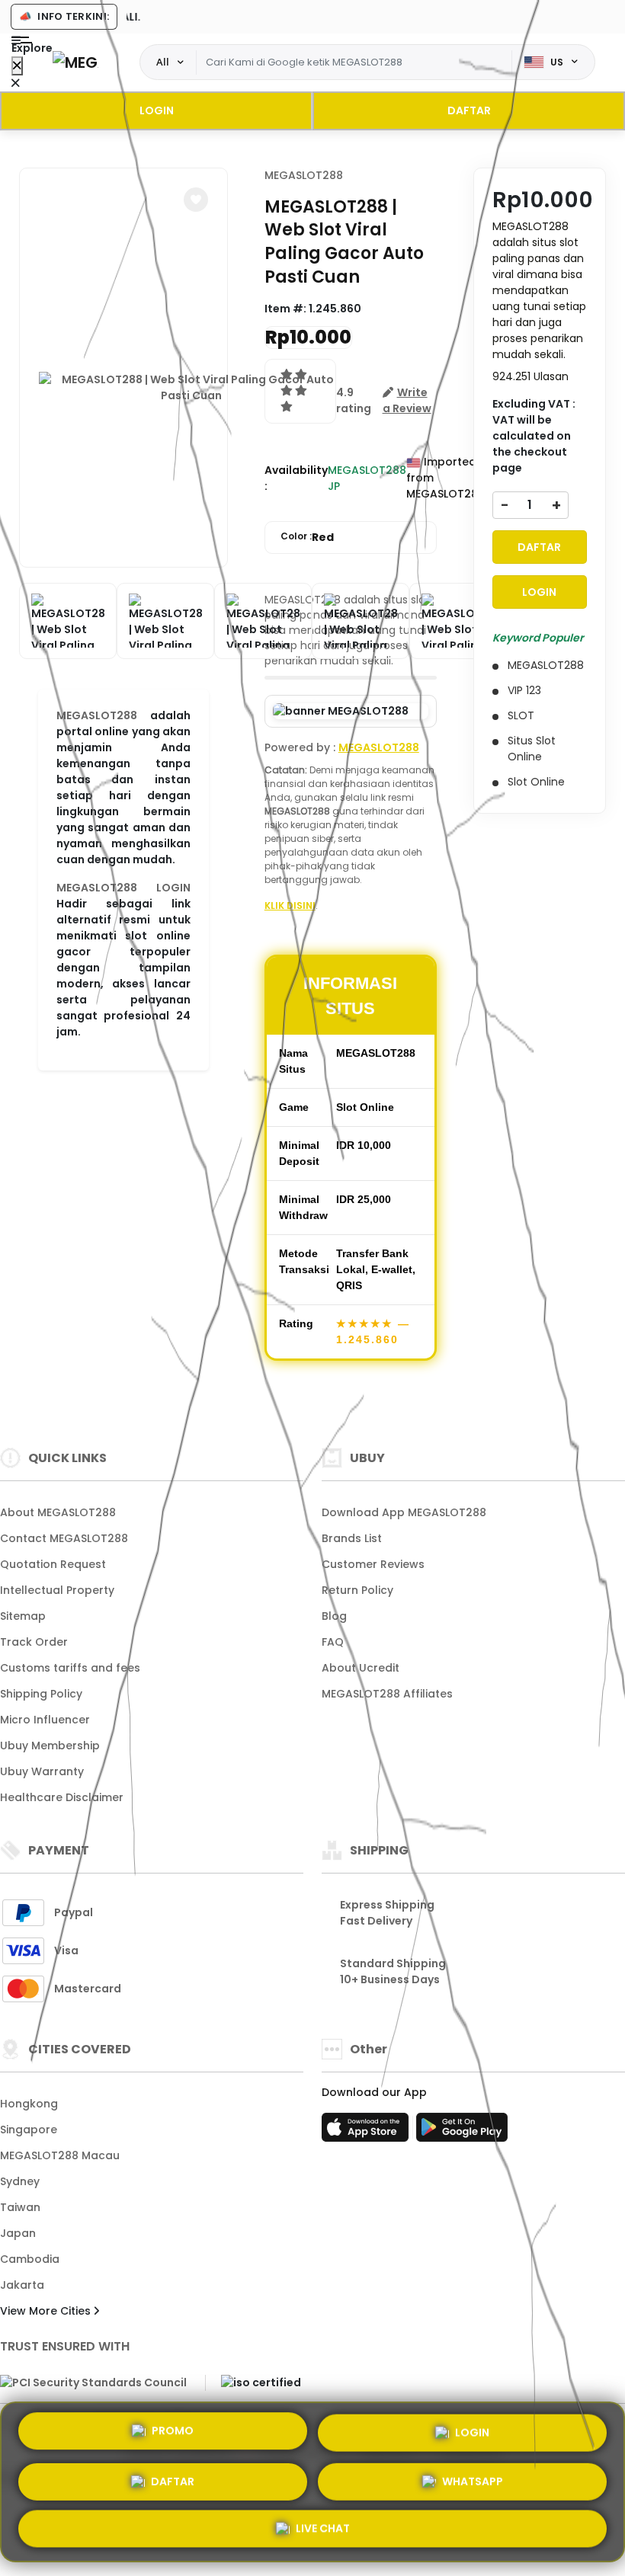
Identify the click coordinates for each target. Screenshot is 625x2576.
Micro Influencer (45, 1720)
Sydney (20, 2181)
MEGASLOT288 (97, 715)
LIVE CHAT (323, 2529)
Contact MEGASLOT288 (64, 1538)
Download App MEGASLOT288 (404, 1512)
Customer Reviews (373, 1564)
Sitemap (23, 1616)
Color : (307, 537)
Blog (334, 1616)
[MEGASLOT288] (75, 62)
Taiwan (20, 2207)
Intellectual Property (57, 1590)
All (163, 62)
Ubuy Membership (50, 1746)
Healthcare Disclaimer (62, 1797)
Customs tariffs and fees (70, 1668)
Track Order (34, 1642)
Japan (18, 2233)
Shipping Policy (41, 1694)
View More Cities (47, 2311)
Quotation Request (53, 1564)
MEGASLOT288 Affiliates (387, 1694)
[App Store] (367, 2132)
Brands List (352, 1538)
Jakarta (22, 2285)
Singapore (29, 2130)
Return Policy (357, 1590)
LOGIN (157, 110)
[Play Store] (462, 2132)
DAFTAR (469, 110)
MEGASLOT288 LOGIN (123, 888)
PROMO (173, 2427)
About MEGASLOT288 (58, 1512)
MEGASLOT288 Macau (60, 2155)
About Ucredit (361, 1668)
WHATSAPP (473, 2479)
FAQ (333, 1642)
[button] (196, 200)
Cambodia (30, 2259)
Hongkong (29, 2104)
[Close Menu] (17, 66)
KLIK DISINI (290, 906)
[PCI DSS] (93, 2382)
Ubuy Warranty (42, 1771)
